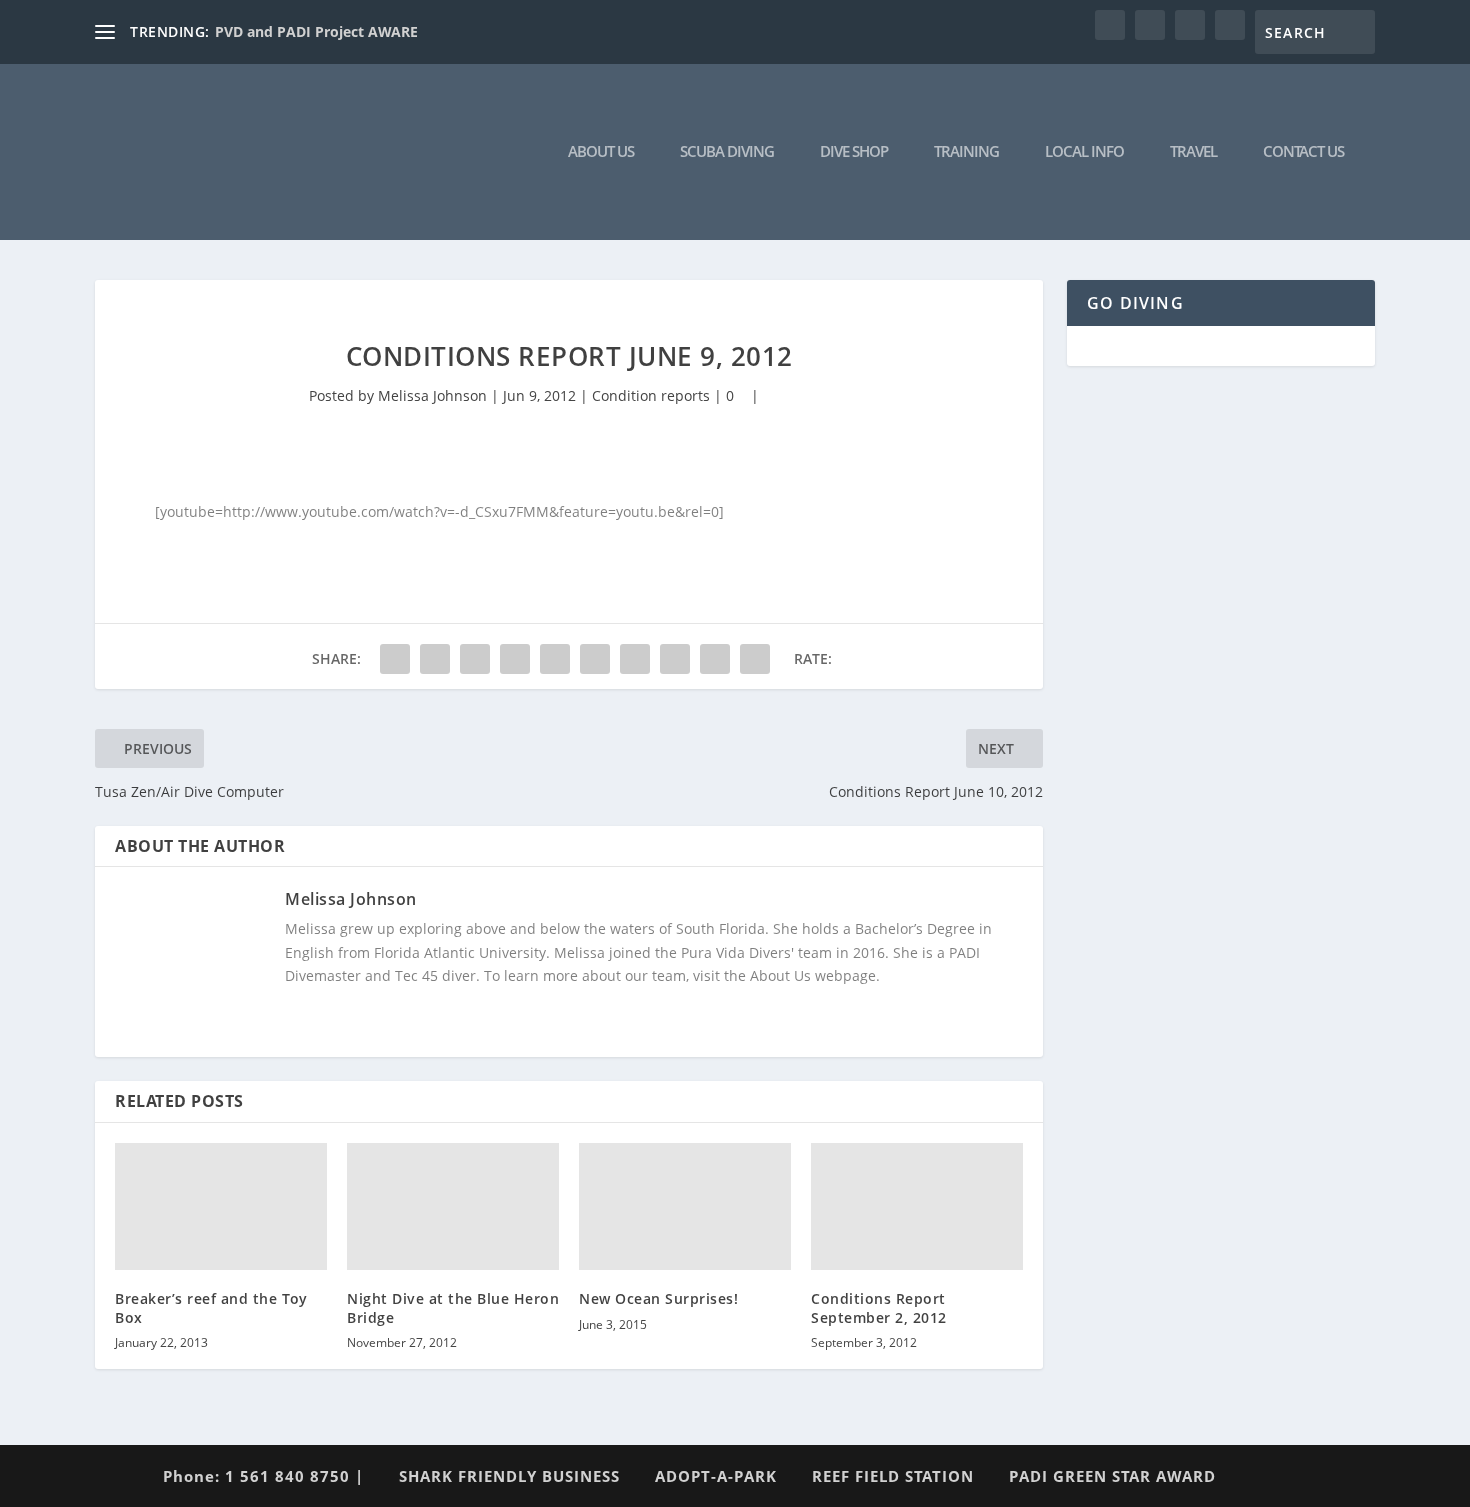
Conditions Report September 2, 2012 (879, 1307)
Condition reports (651, 395)
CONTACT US (1303, 152)
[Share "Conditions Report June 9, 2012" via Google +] (475, 659)
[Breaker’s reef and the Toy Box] (221, 1206)
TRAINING (966, 152)
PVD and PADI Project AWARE (316, 31)
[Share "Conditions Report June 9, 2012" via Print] (755, 659)
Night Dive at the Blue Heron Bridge (453, 1307)
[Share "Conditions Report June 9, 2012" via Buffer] (635, 659)
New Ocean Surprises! (658, 1298)
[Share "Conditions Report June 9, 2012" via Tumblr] (515, 659)
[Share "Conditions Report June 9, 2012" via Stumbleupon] (675, 659)
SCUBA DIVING (727, 152)
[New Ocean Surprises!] (685, 1206)
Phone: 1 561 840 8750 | (263, 1476)
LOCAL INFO (1084, 152)
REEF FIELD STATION (893, 1476)
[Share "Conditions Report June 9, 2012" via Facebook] (395, 659)
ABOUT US (601, 152)
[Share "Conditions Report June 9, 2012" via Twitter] (435, 659)
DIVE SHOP (854, 152)
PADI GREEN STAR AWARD (1112, 1476)
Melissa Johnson (432, 395)
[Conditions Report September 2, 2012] (917, 1206)
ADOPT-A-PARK (716, 1476)
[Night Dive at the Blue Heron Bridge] (453, 1206)
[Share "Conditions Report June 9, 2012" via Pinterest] (555, 659)
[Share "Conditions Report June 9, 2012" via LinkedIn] (595, 659)
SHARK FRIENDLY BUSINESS (509, 1476)
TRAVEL (1193, 152)
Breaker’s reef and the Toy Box (211, 1307)
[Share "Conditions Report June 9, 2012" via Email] (715, 659)
